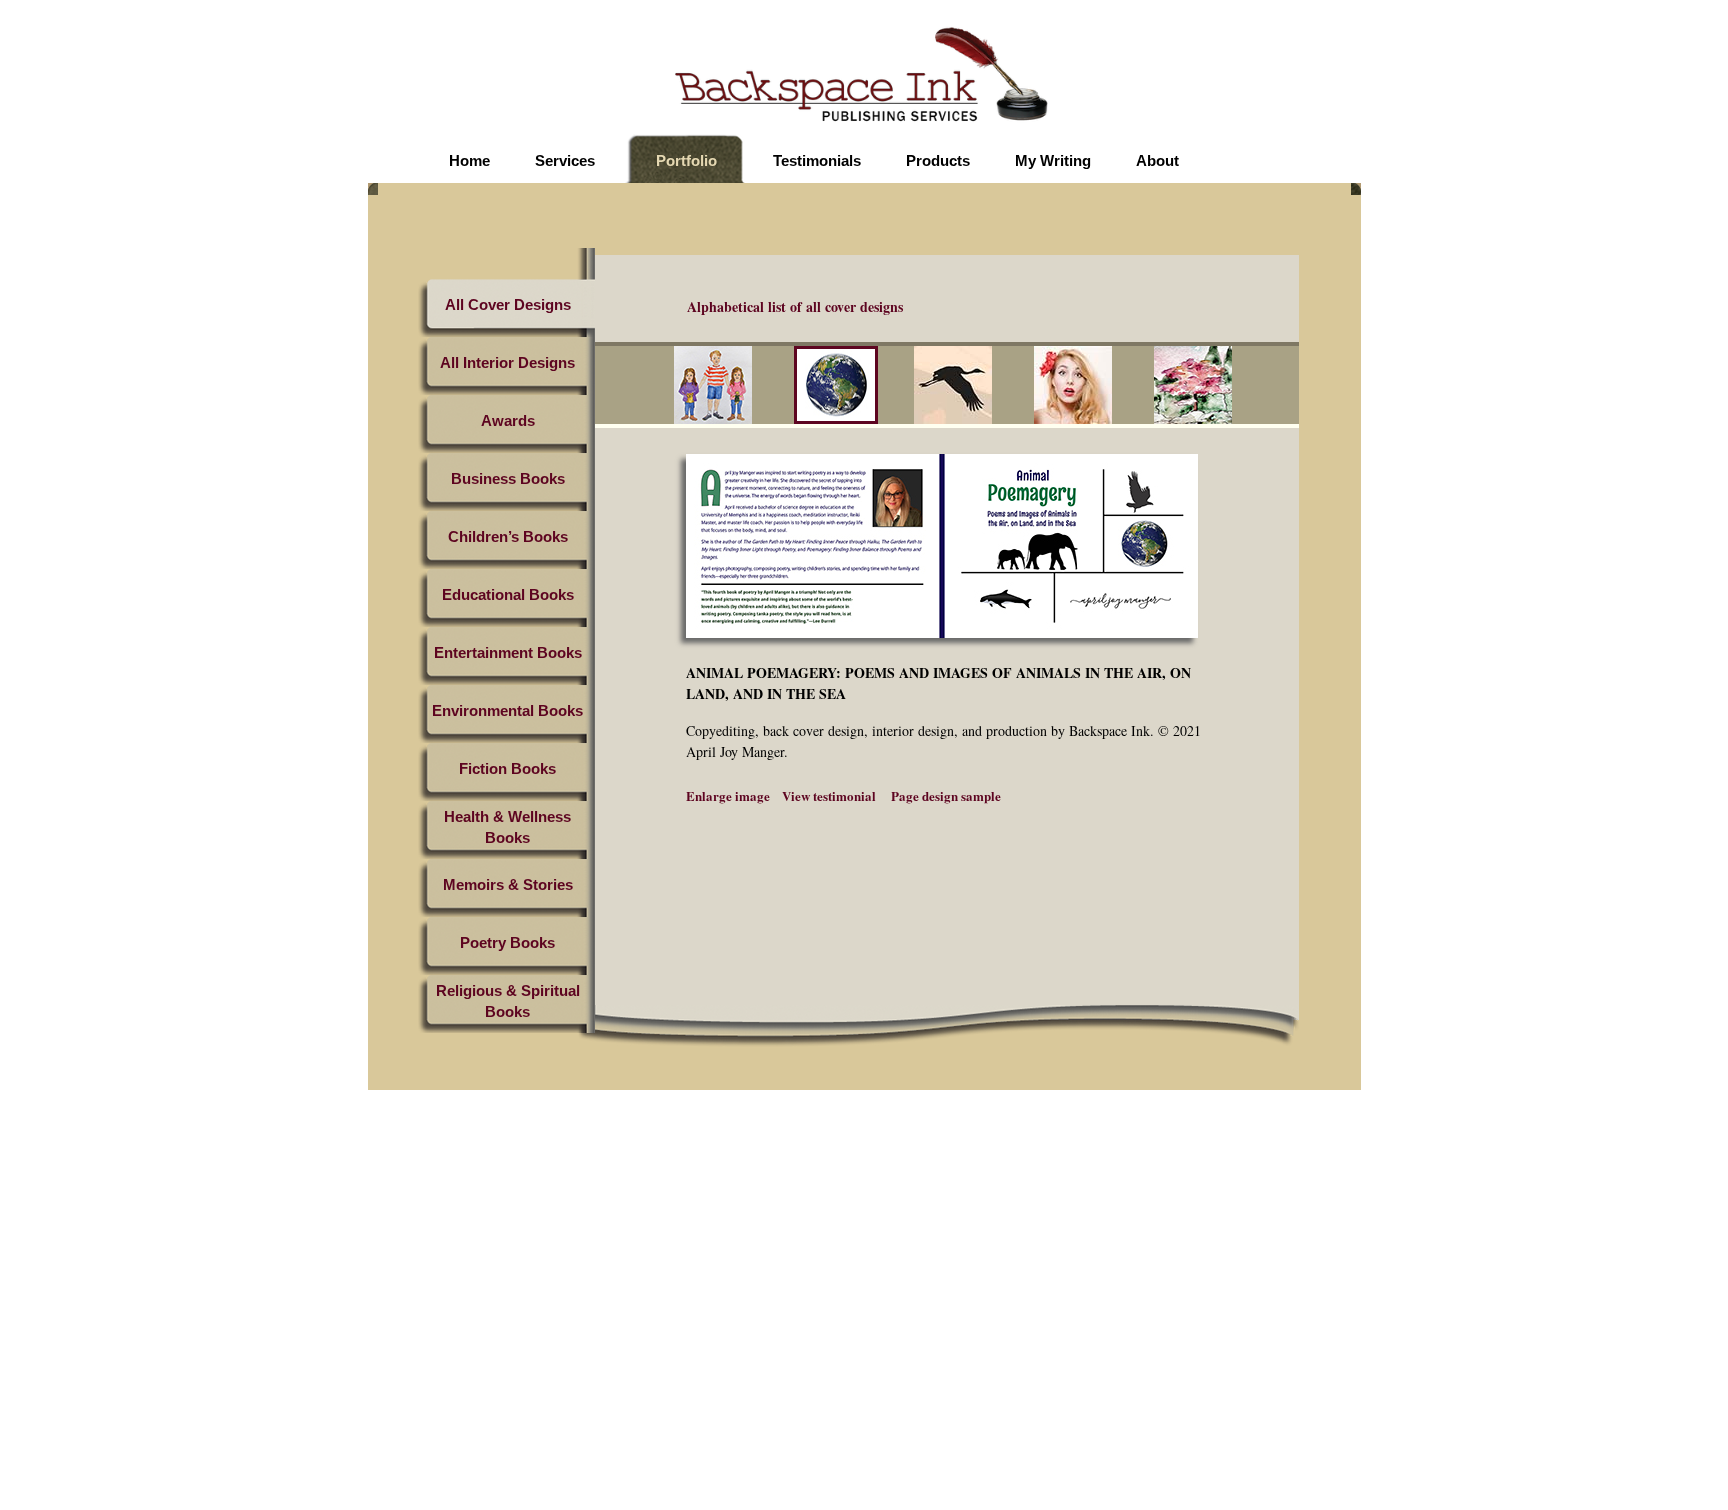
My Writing (1053, 160)
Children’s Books (508, 536)
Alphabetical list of (795, 306)
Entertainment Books (508, 652)
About (1157, 160)
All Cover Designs (508, 304)
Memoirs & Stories (508, 884)
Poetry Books (507, 942)
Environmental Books (507, 710)
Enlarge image (728, 795)
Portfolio (686, 160)
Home (469, 160)
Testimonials (817, 160)
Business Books (508, 478)
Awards (508, 420)
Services (565, 160)
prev (660, 388)
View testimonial (829, 795)
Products (938, 160)
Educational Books (508, 594)
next (1279, 388)
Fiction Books (507, 768)
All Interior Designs (507, 362)
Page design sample (944, 795)
